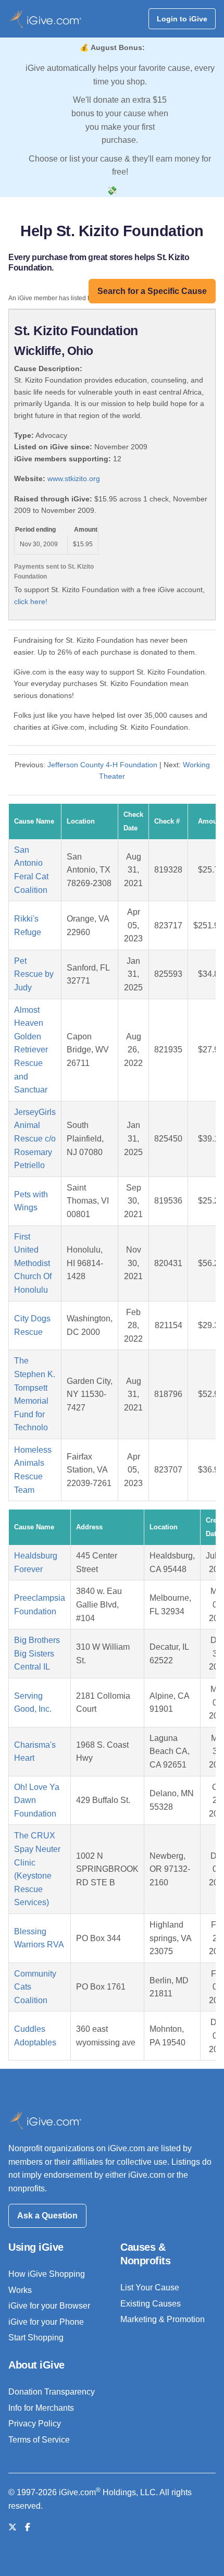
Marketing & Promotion (163, 2319)
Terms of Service (39, 2440)
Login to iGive (182, 19)
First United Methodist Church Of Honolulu (33, 1263)
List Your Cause (150, 2287)
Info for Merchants (41, 2408)
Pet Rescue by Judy (34, 974)
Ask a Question (47, 2216)
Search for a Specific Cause (152, 291)
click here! (31, 602)
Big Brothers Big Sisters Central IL (37, 1653)
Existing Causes (151, 2304)
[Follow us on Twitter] (13, 2527)
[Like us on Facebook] (28, 2527)
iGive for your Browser (49, 2306)
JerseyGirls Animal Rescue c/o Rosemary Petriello (35, 1139)
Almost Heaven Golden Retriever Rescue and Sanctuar (31, 1050)
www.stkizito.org (74, 479)
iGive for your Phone (46, 2322)
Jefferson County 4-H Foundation (102, 765)
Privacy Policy (35, 2424)
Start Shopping (36, 2338)
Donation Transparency (52, 2392)
